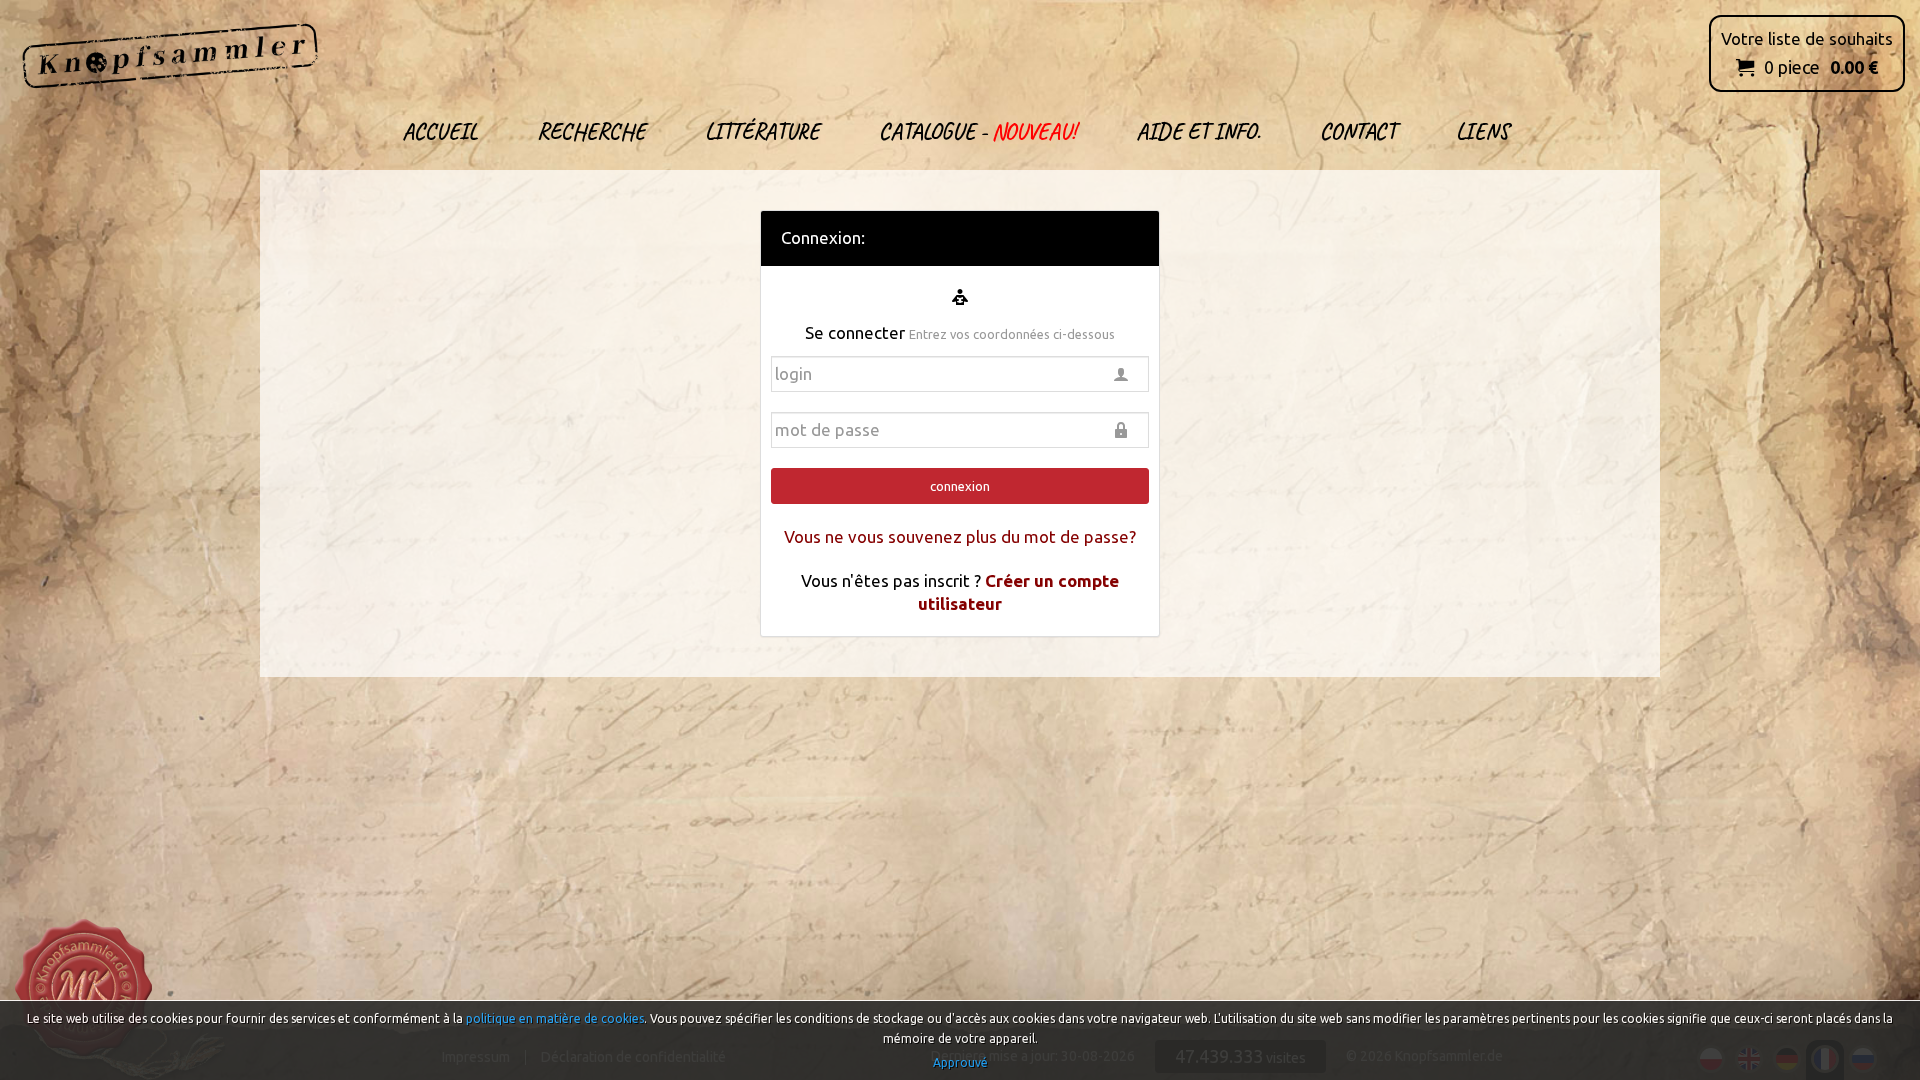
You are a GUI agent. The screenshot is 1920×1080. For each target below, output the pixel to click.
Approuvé (960, 1062)
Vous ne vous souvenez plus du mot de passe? (960, 536)
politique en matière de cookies (555, 1018)
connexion (960, 486)
